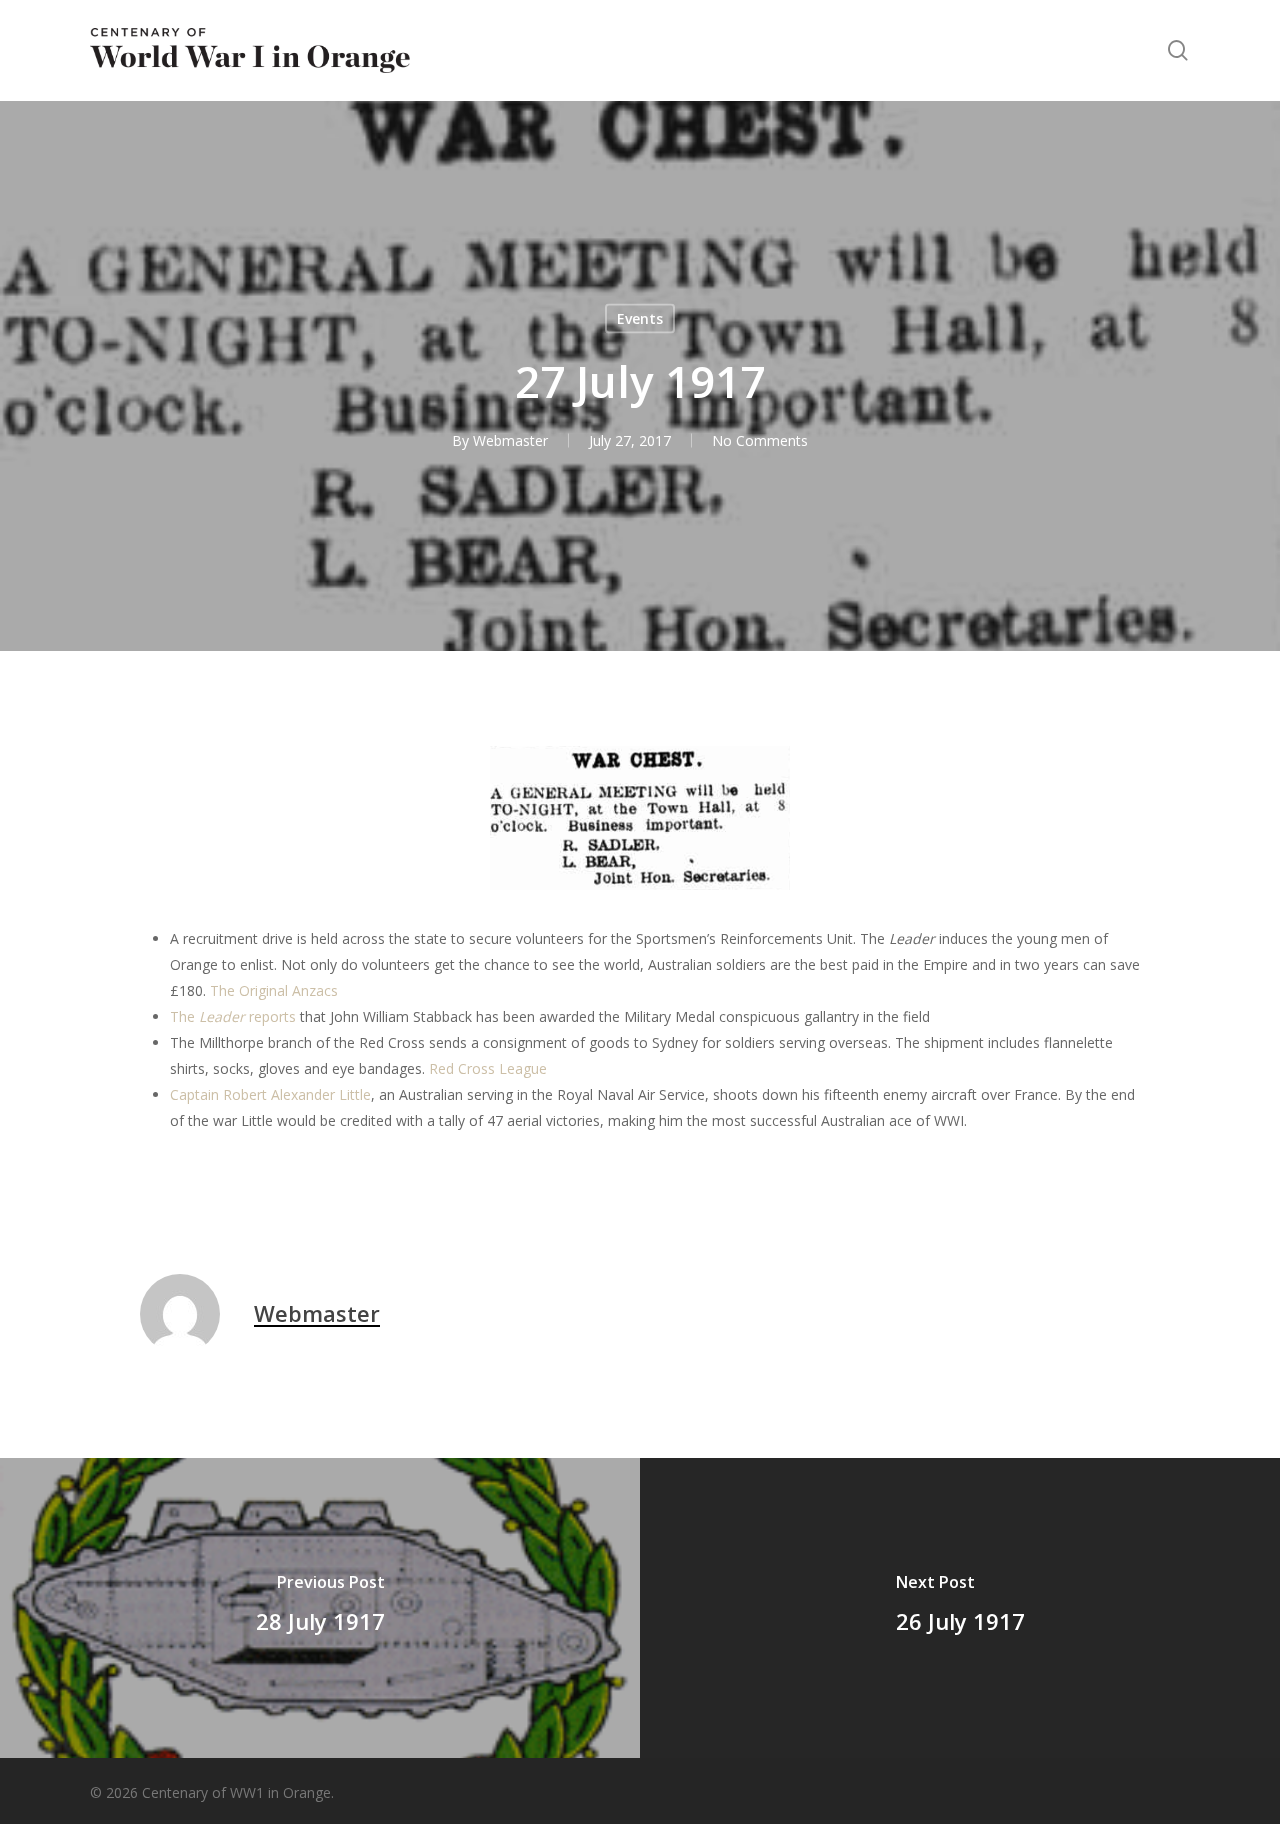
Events (640, 318)
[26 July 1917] (960, 1608)
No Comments (760, 440)
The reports (233, 1016)
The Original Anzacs (274, 990)
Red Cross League (488, 1068)
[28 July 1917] (320, 1608)
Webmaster (510, 440)
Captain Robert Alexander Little (270, 1094)
